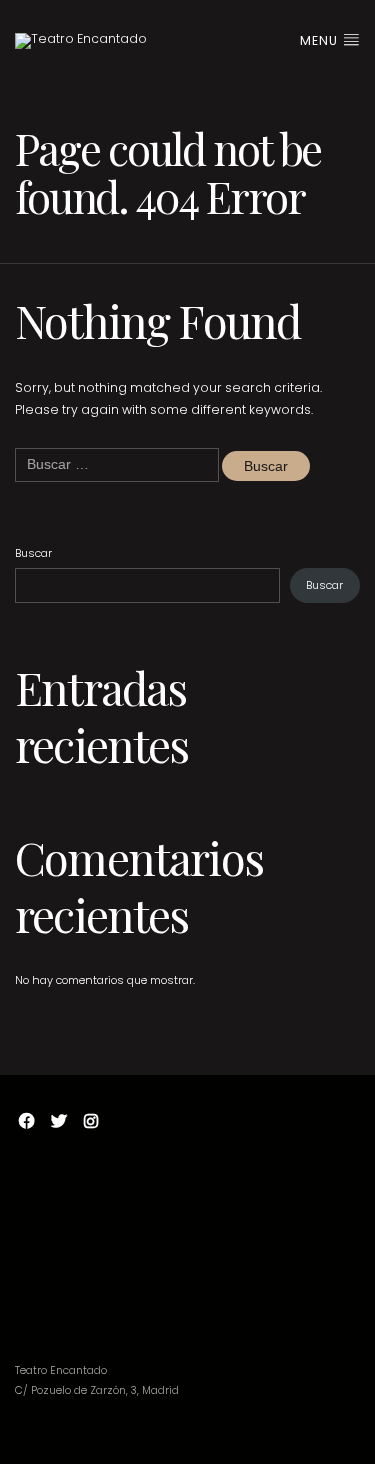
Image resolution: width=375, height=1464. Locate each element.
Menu (321, 40)
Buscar (33, 553)
